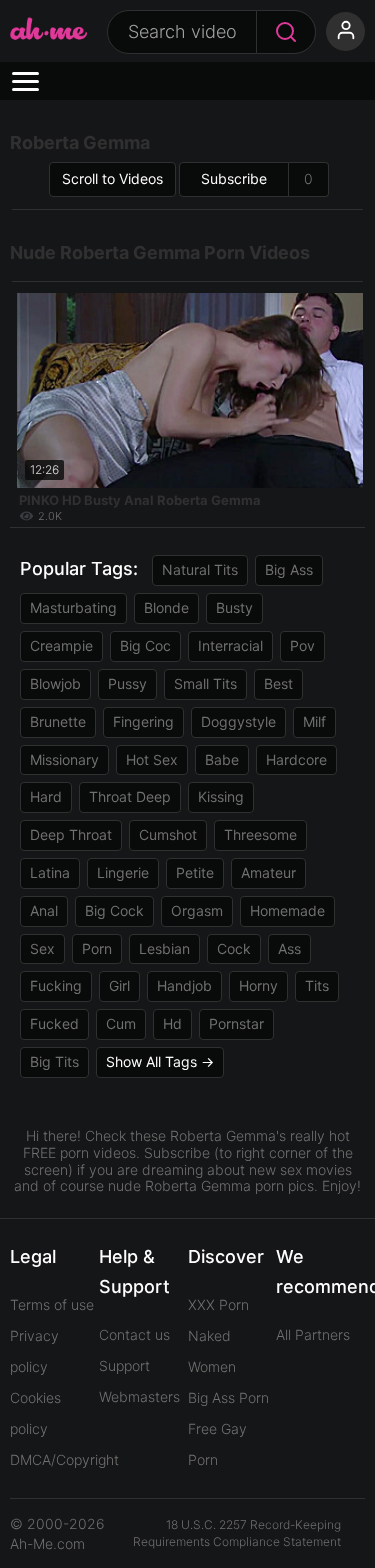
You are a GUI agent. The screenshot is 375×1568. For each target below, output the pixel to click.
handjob (184, 985)
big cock (114, 910)
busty (234, 607)
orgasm (197, 910)
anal (44, 910)
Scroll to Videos (112, 178)
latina (50, 872)
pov (302, 645)
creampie (61, 645)
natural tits (200, 569)
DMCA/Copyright (64, 1459)
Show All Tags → (160, 1061)
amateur (268, 872)
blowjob (55, 683)
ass (289, 948)
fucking (56, 985)
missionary (64, 759)
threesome (260, 834)
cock (234, 948)
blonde (166, 607)
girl (119, 985)
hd (172, 1023)
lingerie (123, 872)
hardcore (296, 759)
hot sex (152, 759)
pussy (127, 683)
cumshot (168, 834)
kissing (221, 796)
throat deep (130, 796)
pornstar (236, 1023)
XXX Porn (218, 1304)
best (278, 683)
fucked (54, 1023)
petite (195, 872)
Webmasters (139, 1396)
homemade (287, 910)
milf (314, 721)
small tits (205, 683)
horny (258, 985)
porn (97, 948)
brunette (58, 721)
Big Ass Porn (228, 1397)
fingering (143, 721)
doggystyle (238, 721)
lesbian (164, 948)
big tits (54, 1061)
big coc (145, 645)
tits (317, 985)
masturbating (73, 607)
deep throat (71, 834)
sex (42, 948)
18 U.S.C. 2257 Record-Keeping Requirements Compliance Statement (237, 1533)
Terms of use (52, 1304)
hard (46, 796)
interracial (230, 645)
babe (222, 759)
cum (121, 1023)
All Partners (313, 1334)
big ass (289, 569)
